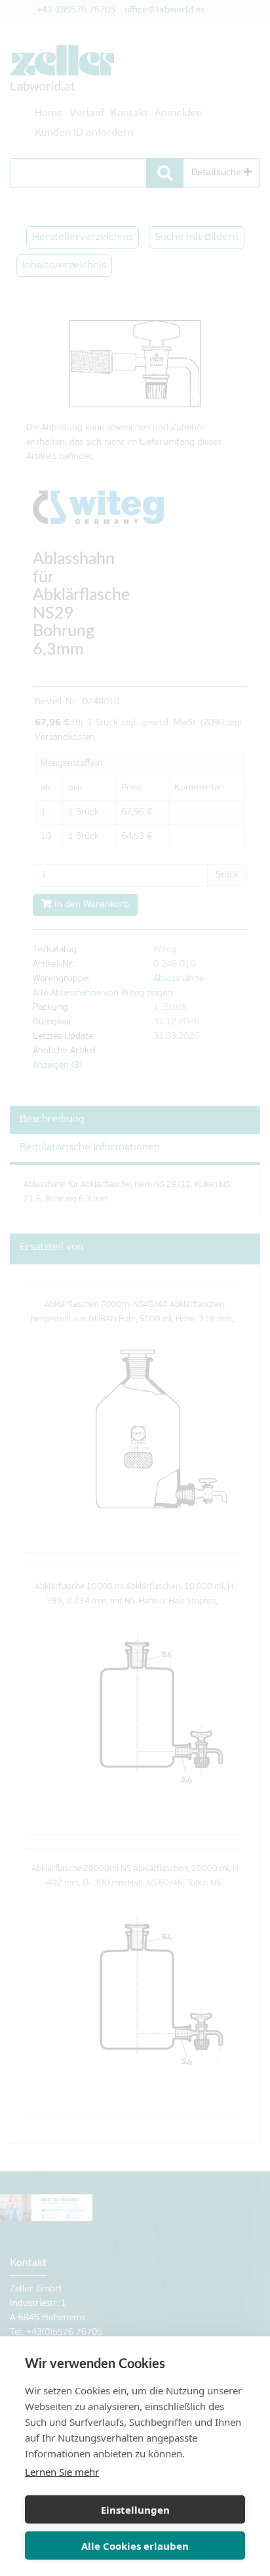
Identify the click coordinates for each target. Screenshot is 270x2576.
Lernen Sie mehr (62, 2472)
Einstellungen (135, 2510)
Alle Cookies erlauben (135, 2546)
